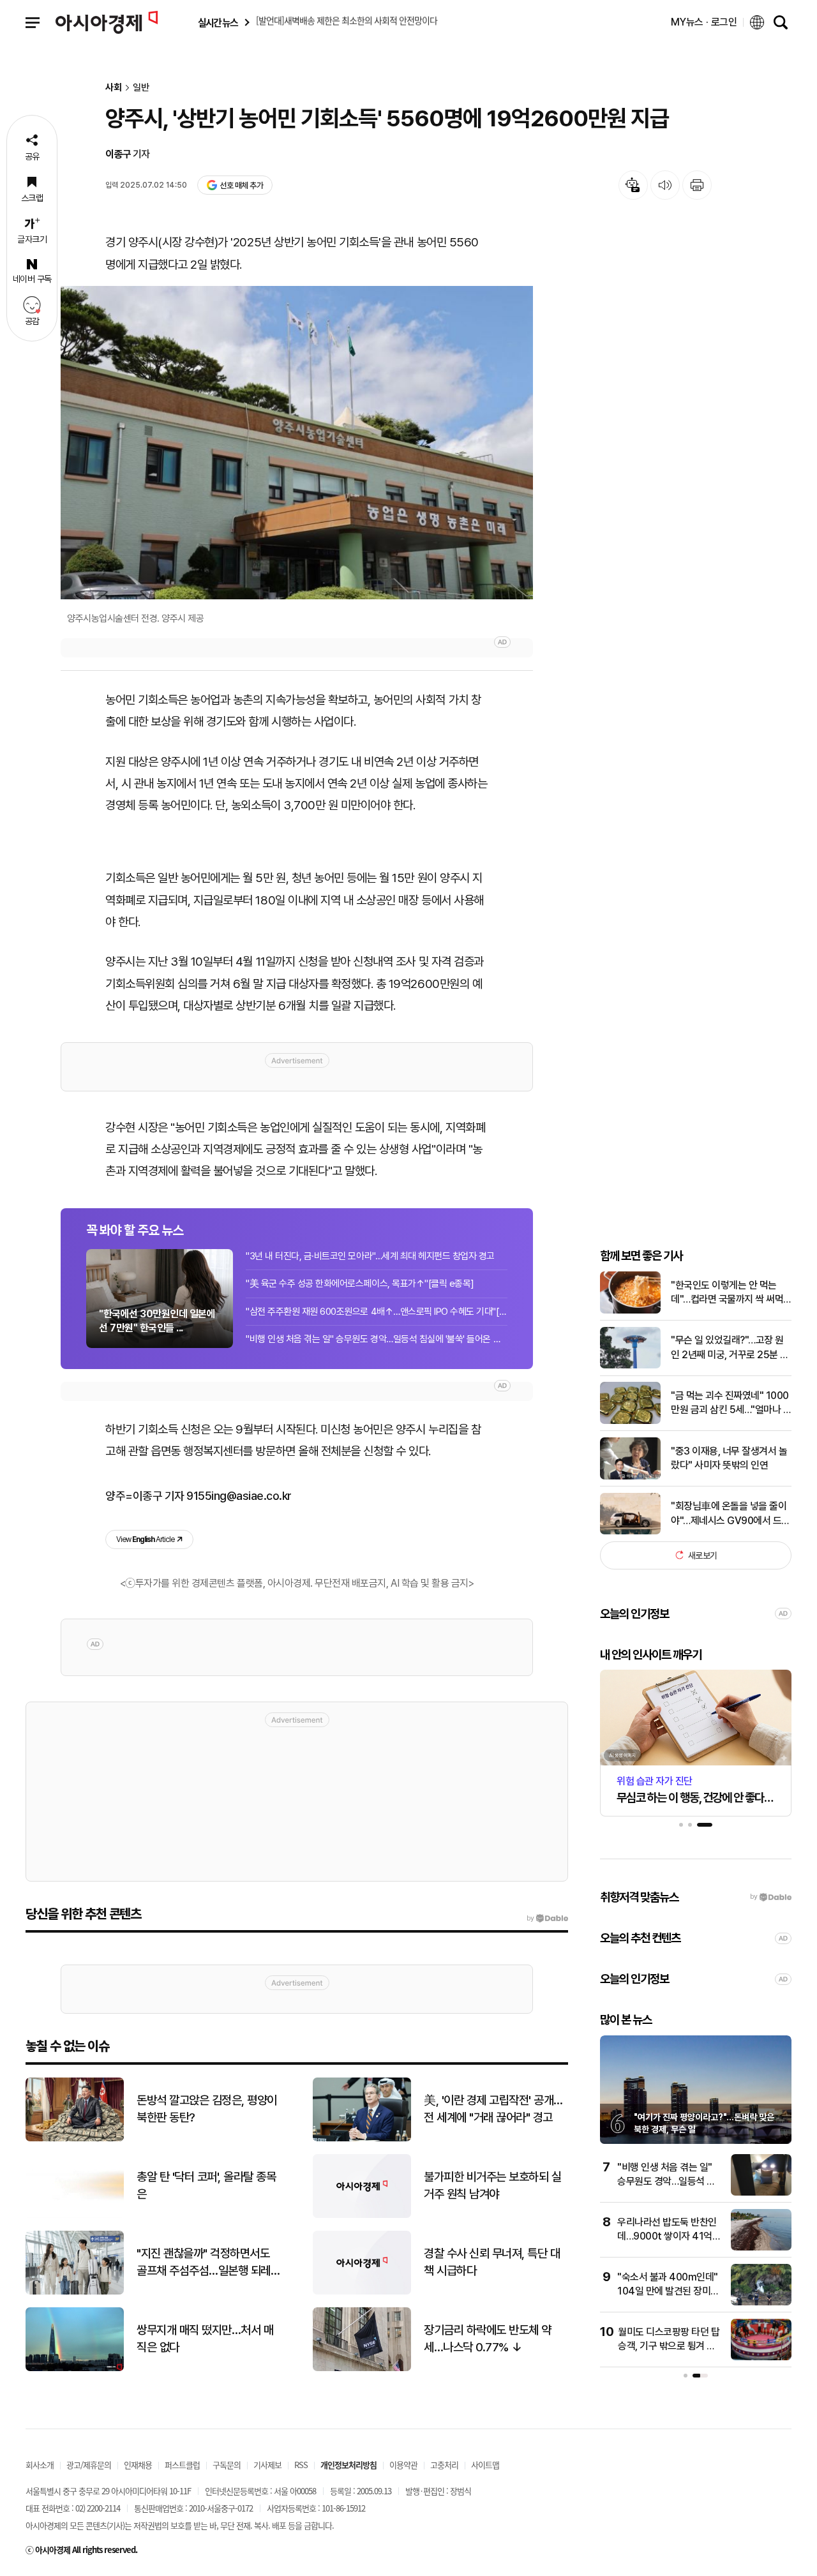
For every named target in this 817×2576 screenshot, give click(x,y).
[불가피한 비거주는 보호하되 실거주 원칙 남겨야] (362, 2215)
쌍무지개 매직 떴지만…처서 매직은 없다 (205, 2339)
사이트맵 (485, 2465)
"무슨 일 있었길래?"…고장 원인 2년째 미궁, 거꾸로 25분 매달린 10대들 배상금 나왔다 (730, 1348)
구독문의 (227, 2465)
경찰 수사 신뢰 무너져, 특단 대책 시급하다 (492, 2262)
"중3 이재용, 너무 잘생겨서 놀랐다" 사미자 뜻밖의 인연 (729, 1457)
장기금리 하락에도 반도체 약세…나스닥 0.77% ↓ (488, 2339)
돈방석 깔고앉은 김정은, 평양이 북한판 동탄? (207, 2109)
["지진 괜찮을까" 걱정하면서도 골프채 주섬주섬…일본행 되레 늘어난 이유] (75, 2292)
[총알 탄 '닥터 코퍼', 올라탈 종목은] (75, 2215)
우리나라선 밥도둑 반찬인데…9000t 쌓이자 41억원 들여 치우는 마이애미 (669, 2236)
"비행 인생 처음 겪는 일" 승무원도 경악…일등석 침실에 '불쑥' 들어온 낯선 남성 (377, 1339)
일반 (141, 88)
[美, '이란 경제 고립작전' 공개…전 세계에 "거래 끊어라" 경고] (362, 2138)
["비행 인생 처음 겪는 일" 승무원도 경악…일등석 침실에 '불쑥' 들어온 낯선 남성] (761, 2193)
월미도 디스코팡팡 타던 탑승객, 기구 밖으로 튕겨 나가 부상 (669, 2346)
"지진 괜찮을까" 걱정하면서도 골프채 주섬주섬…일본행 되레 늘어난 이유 (204, 2263)
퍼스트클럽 (182, 2465)
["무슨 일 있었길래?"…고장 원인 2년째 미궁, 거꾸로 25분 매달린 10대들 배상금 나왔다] (630, 1366)
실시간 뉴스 (218, 23)
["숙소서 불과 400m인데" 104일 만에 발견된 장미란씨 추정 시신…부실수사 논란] (761, 2303)
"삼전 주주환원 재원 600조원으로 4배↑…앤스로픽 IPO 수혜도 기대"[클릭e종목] (377, 1312)
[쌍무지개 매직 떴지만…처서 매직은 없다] (75, 2368)
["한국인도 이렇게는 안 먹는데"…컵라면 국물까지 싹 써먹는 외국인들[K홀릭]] (630, 1311)
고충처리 (444, 2465)
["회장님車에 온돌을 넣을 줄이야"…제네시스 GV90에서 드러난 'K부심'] (630, 1531)
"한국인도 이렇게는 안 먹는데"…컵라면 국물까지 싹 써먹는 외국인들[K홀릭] (727, 1293)
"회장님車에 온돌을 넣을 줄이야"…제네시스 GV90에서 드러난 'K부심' (731, 1514)
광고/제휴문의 (89, 2465)
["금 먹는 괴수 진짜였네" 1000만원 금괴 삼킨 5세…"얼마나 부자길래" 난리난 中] (630, 1421)
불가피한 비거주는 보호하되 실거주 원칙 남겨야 (492, 2185)
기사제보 (267, 2465)
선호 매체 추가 (241, 185)
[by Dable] (547, 1919)
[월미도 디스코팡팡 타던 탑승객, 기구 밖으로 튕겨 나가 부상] (761, 2357)
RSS (301, 2465)
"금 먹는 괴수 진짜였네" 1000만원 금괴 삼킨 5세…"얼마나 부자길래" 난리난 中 (731, 1404)
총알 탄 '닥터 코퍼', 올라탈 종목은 (206, 2185)
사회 (114, 88)
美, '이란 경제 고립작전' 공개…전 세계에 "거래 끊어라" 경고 (493, 2109)
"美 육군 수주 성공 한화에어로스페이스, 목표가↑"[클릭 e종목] (360, 1284)
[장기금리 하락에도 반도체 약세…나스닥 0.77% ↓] (362, 2368)
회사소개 (40, 2465)
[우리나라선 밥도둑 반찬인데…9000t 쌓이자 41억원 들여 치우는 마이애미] (761, 2248)
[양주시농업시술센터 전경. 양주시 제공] (297, 443)
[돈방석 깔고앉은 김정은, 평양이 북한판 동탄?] (75, 2138)
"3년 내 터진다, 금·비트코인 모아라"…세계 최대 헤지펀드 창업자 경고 (370, 1256)
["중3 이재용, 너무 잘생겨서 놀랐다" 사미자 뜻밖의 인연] (630, 1477)
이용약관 (403, 2465)
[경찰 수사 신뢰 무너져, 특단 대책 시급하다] (362, 2292)
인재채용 (138, 2465)
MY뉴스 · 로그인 (704, 22)
